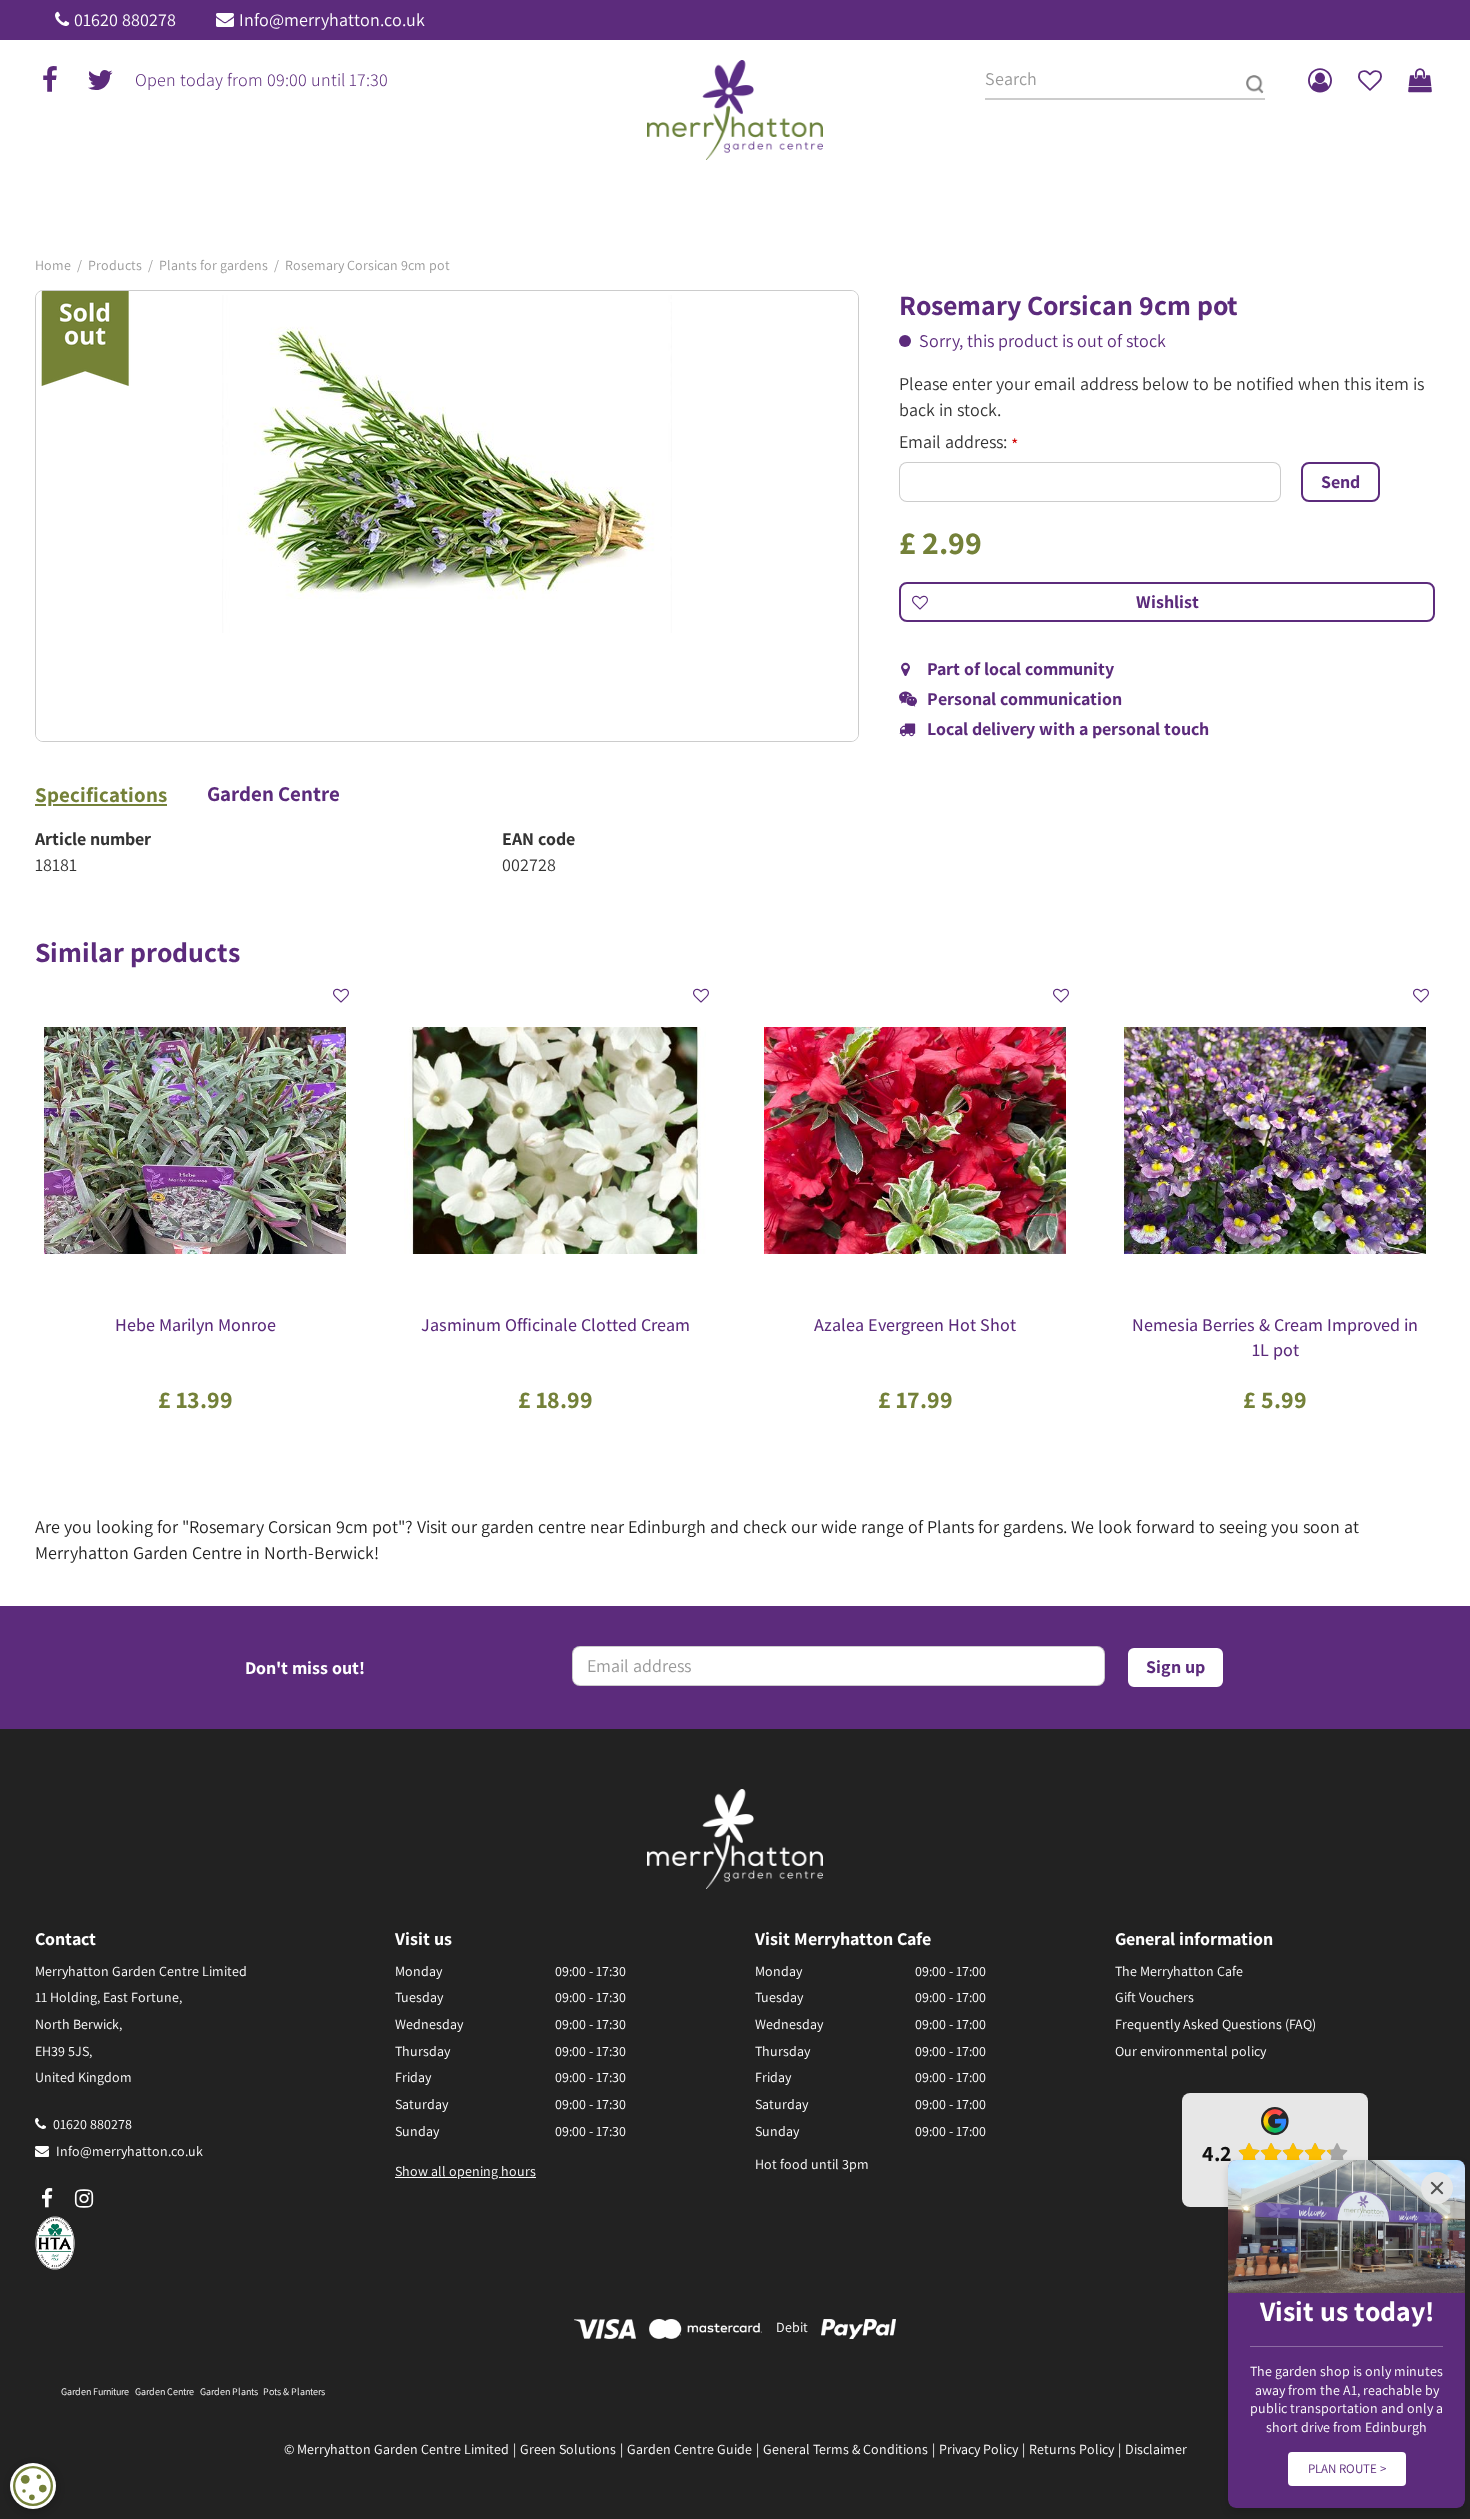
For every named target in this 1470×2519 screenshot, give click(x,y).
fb (50, 80)
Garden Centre (273, 794)
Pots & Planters (294, 2391)
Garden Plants (229, 2391)
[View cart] (1420, 80)
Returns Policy (1071, 2449)
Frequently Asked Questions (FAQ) (1215, 2024)
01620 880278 (125, 19)
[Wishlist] (1370, 80)
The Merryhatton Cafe (1179, 1971)
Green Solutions (568, 2449)
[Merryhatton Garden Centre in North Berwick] (735, 110)
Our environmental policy (1190, 2051)
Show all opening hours (465, 2171)
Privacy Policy (978, 2449)
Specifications (101, 795)
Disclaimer (1156, 2449)
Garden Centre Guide (689, 2449)
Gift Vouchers (1154, 1997)
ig (84, 2199)
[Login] (1320, 80)
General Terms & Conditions (845, 2449)
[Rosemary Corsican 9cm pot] (447, 516)
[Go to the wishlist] (1370, 80)
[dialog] (33, 2486)
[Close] (1437, 2188)
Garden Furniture (95, 2391)
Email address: (958, 442)
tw (100, 80)
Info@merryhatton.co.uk (332, 19)
